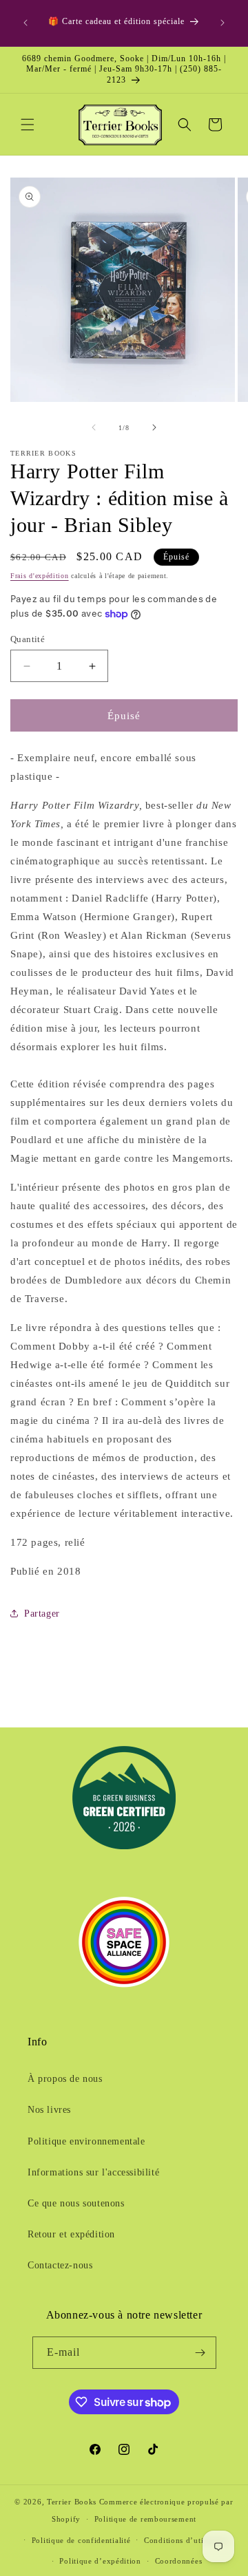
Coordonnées (179, 2561)
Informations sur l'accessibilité (93, 2172)
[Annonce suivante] (223, 23)
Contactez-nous (60, 2265)
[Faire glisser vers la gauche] (94, 427)
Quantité (28, 639)
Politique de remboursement (145, 2519)
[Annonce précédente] (25, 23)
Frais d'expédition (40, 576)
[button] (28, 125)
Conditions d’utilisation (187, 2540)
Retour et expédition (71, 2234)
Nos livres (49, 2110)
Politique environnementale (86, 2141)
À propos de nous (65, 2079)
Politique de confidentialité (81, 2540)
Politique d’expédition (100, 2561)
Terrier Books (72, 2502)
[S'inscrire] (200, 2353)
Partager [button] (42, 1614)
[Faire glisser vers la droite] (154, 427)
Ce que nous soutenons (76, 2203)
